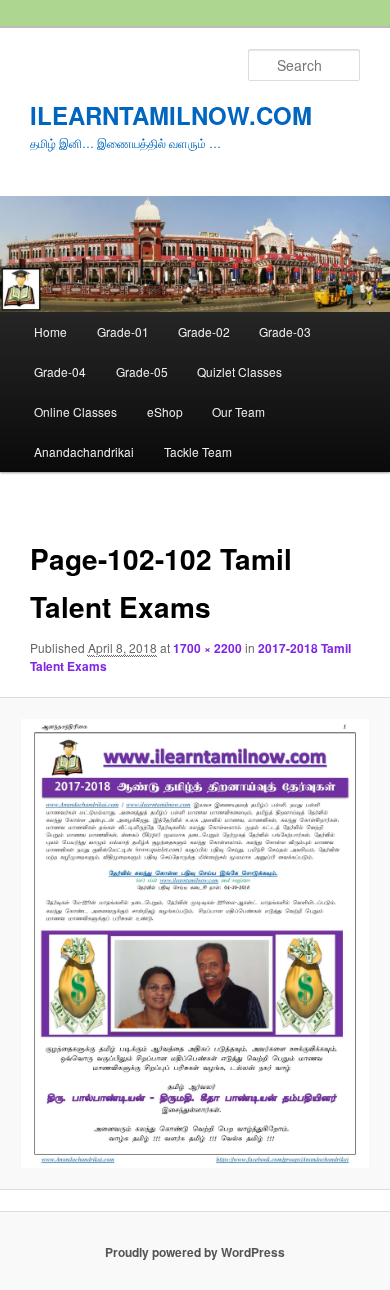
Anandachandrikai (84, 451)
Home (50, 331)
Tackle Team (198, 451)
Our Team (238, 411)
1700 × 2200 (207, 648)
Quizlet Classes (239, 371)
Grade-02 (204, 331)
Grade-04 (60, 371)
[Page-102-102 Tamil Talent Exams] (194, 944)
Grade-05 (142, 371)
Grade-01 (123, 331)
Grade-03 (285, 331)
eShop (165, 411)
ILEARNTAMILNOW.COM (171, 115)
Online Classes (75, 411)
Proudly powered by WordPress (195, 1252)
